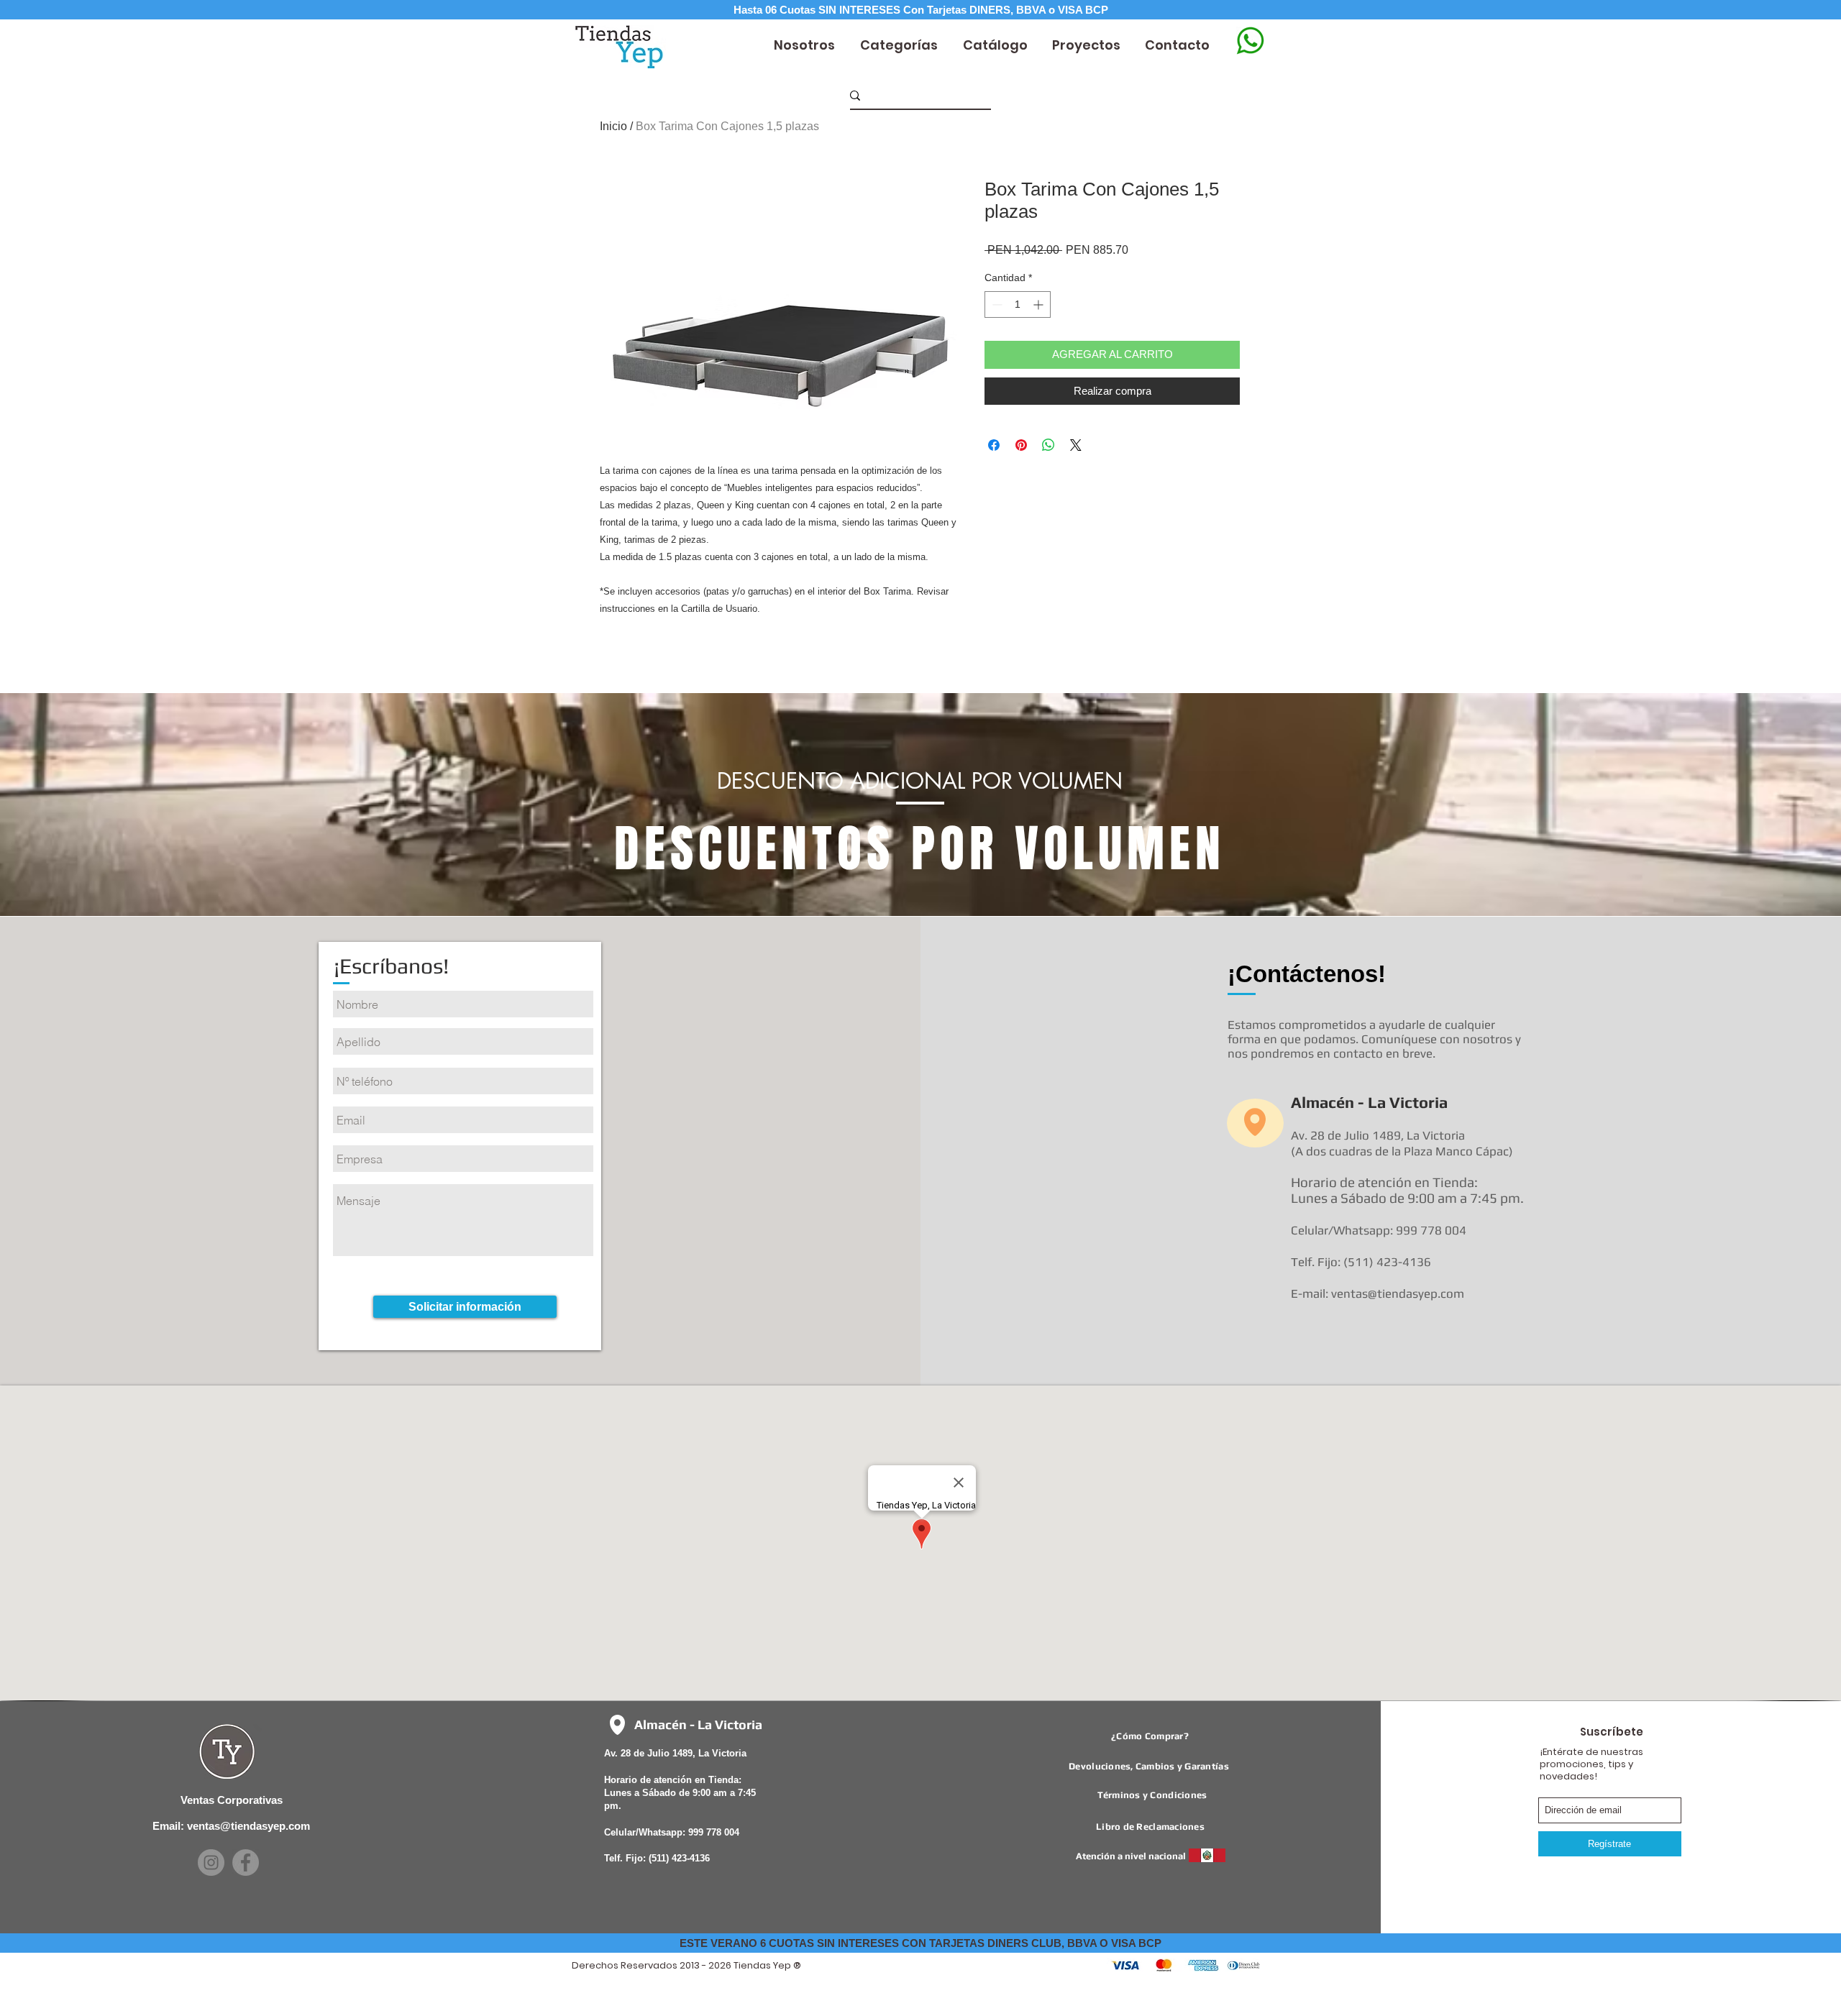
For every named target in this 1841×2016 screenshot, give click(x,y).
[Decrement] (996, 304)
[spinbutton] (1018, 304)
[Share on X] (1076, 445)
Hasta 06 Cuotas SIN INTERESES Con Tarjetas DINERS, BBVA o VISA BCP (921, 10)
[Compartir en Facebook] (994, 445)
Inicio (613, 126)
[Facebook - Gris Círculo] (246, 1862)
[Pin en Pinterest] (1021, 445)
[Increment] (1040, 304)
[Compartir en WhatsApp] (1049, 445)
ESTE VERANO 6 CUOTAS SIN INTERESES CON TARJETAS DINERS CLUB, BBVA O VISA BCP (920, 1943)
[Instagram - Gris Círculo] (211, 1862)
